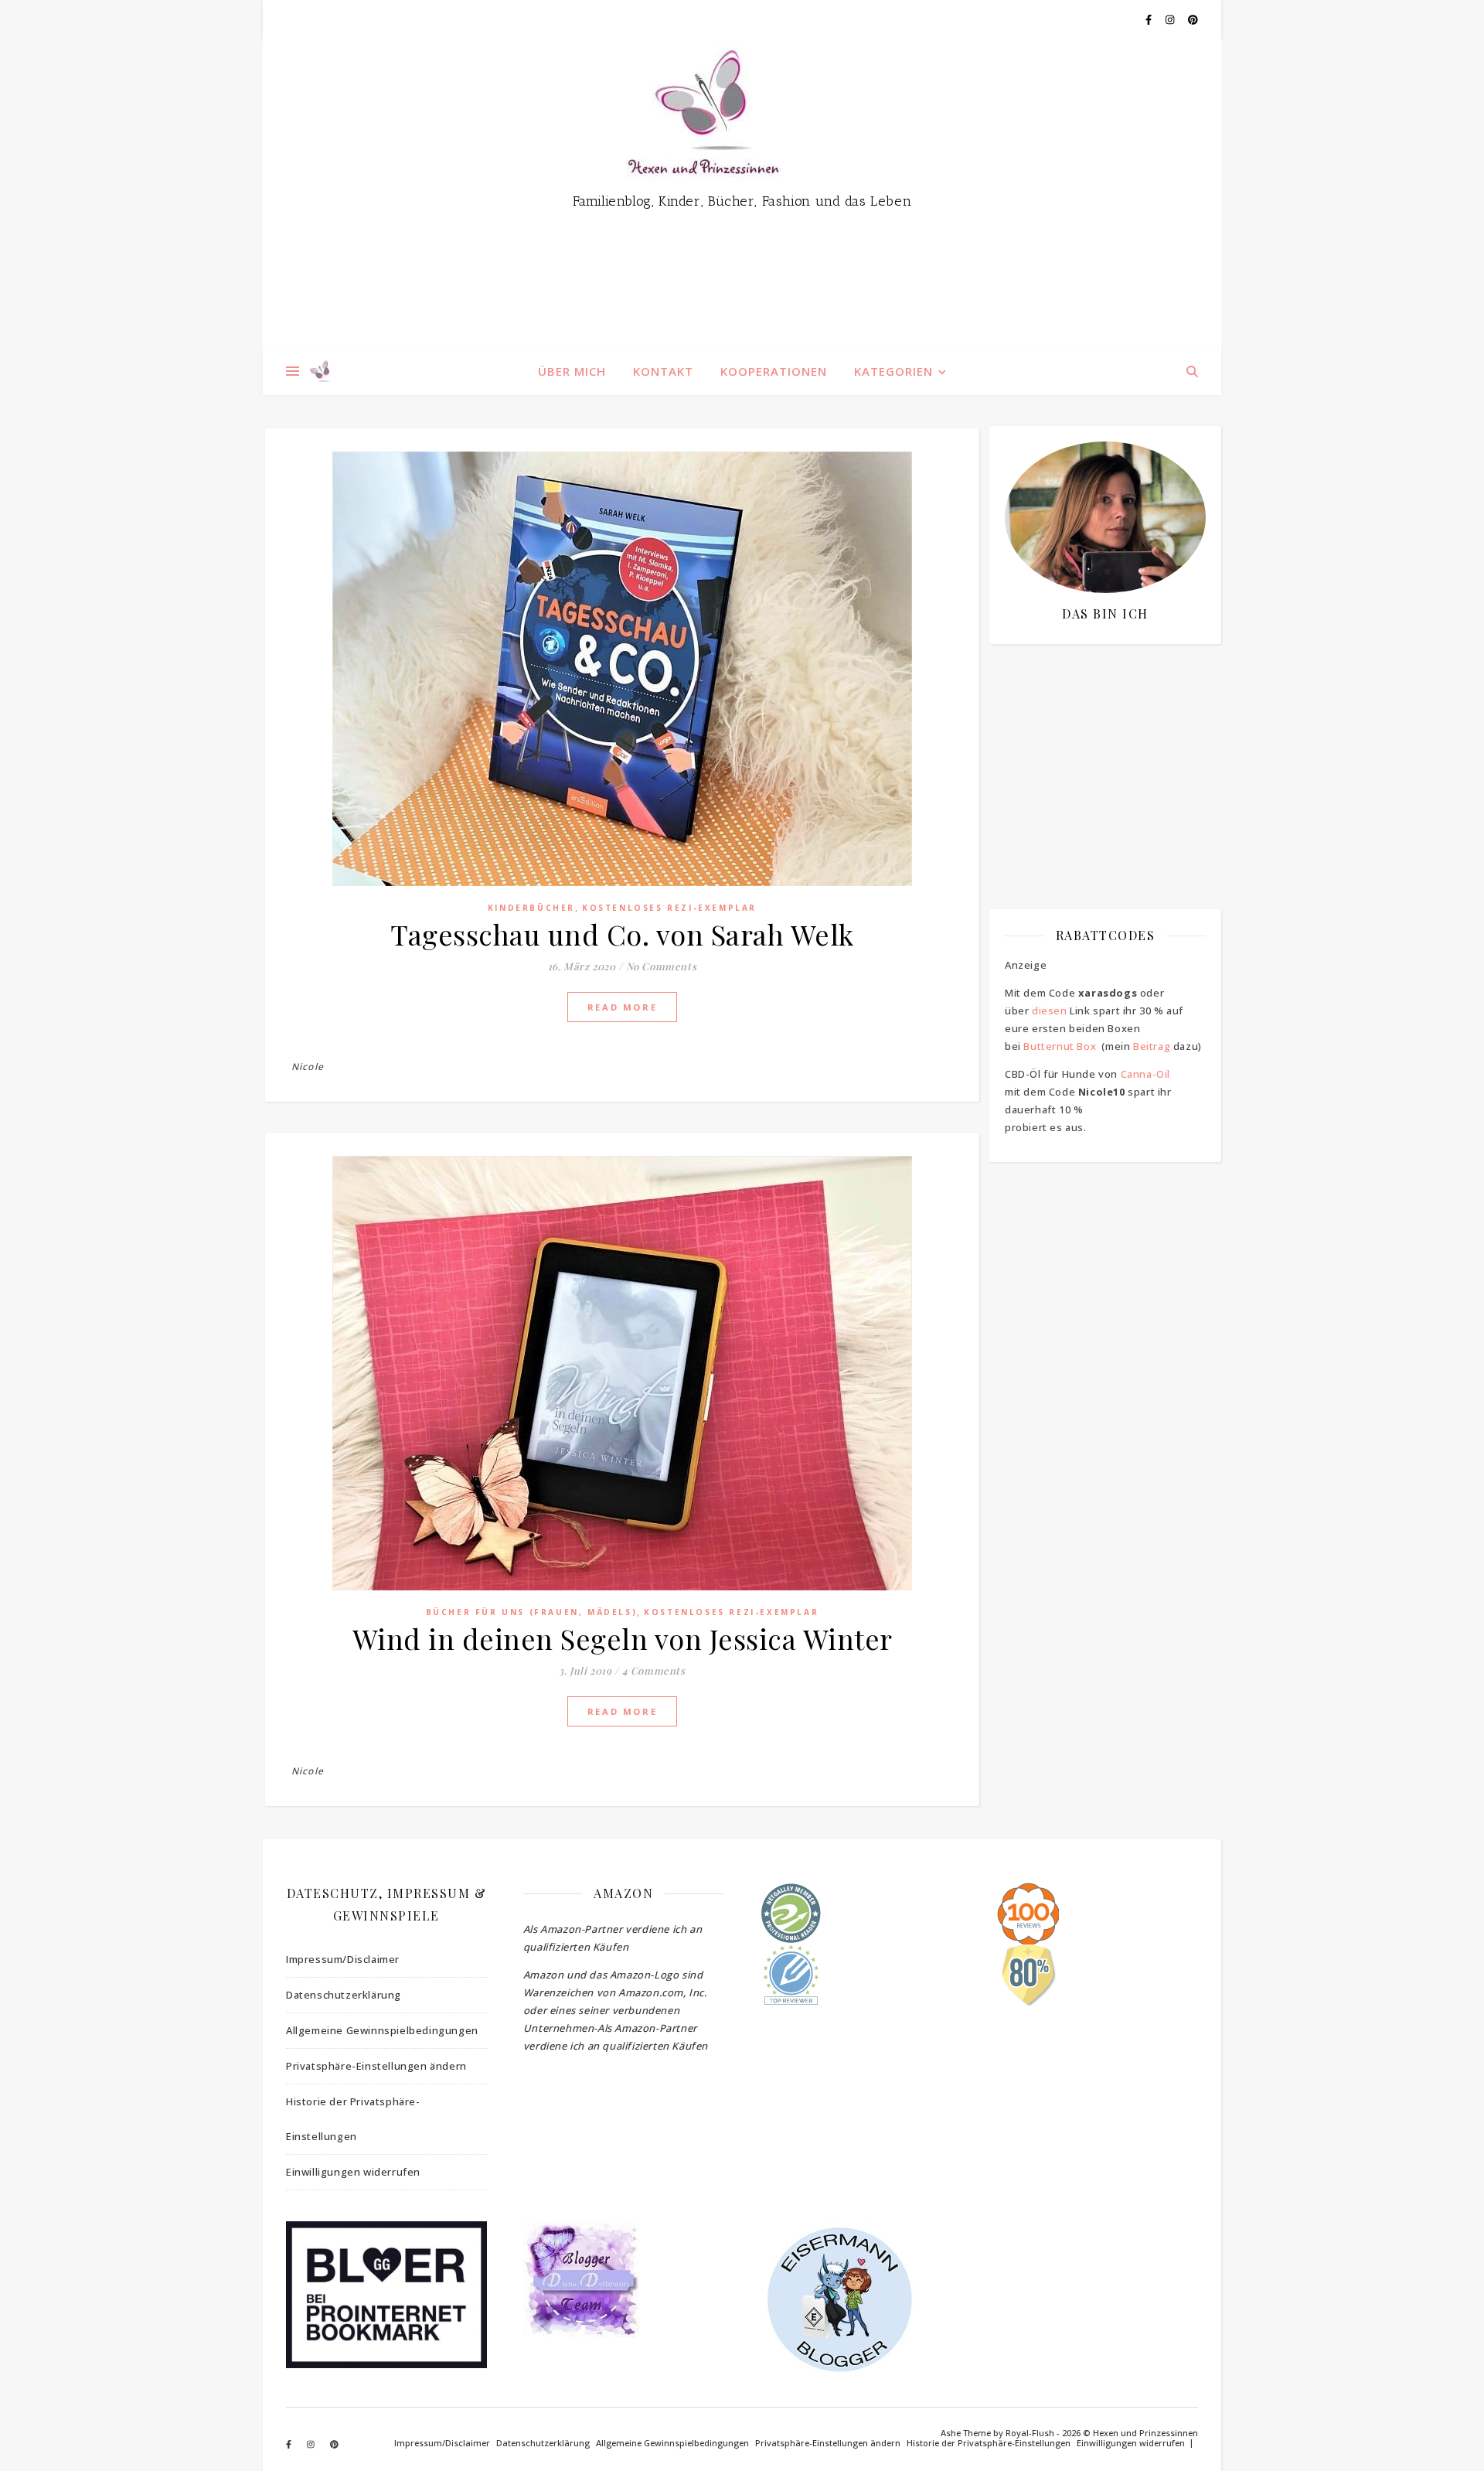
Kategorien (893, 371)
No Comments (662, 966)
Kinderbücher (531, 908)
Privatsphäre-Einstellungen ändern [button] (376, 2066)
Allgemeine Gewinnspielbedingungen (382, 2030)
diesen (1050, 1011)
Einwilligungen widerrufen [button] (353, 2172)
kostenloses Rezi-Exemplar (669, 908)
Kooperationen (774, 371)
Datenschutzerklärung (344, 1995)
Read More (622, 1007)
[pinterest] (1193, 19)
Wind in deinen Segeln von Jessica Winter (623, 1638)
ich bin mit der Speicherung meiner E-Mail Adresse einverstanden (1098, 746)
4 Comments (654, 1670)
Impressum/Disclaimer (343, 1959)
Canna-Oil (1145, 1074)
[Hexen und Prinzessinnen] (742, 193)
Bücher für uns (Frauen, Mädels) (532, 1612)
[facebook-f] (1150, 19)
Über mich (572, 371)
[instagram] (1171, 19)
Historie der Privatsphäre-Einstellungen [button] (353, 2119)
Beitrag (1152, 1046)
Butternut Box (1060, 1046)
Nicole (308, 1067)
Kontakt (663, 371)
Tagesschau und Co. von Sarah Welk (622, 934)
